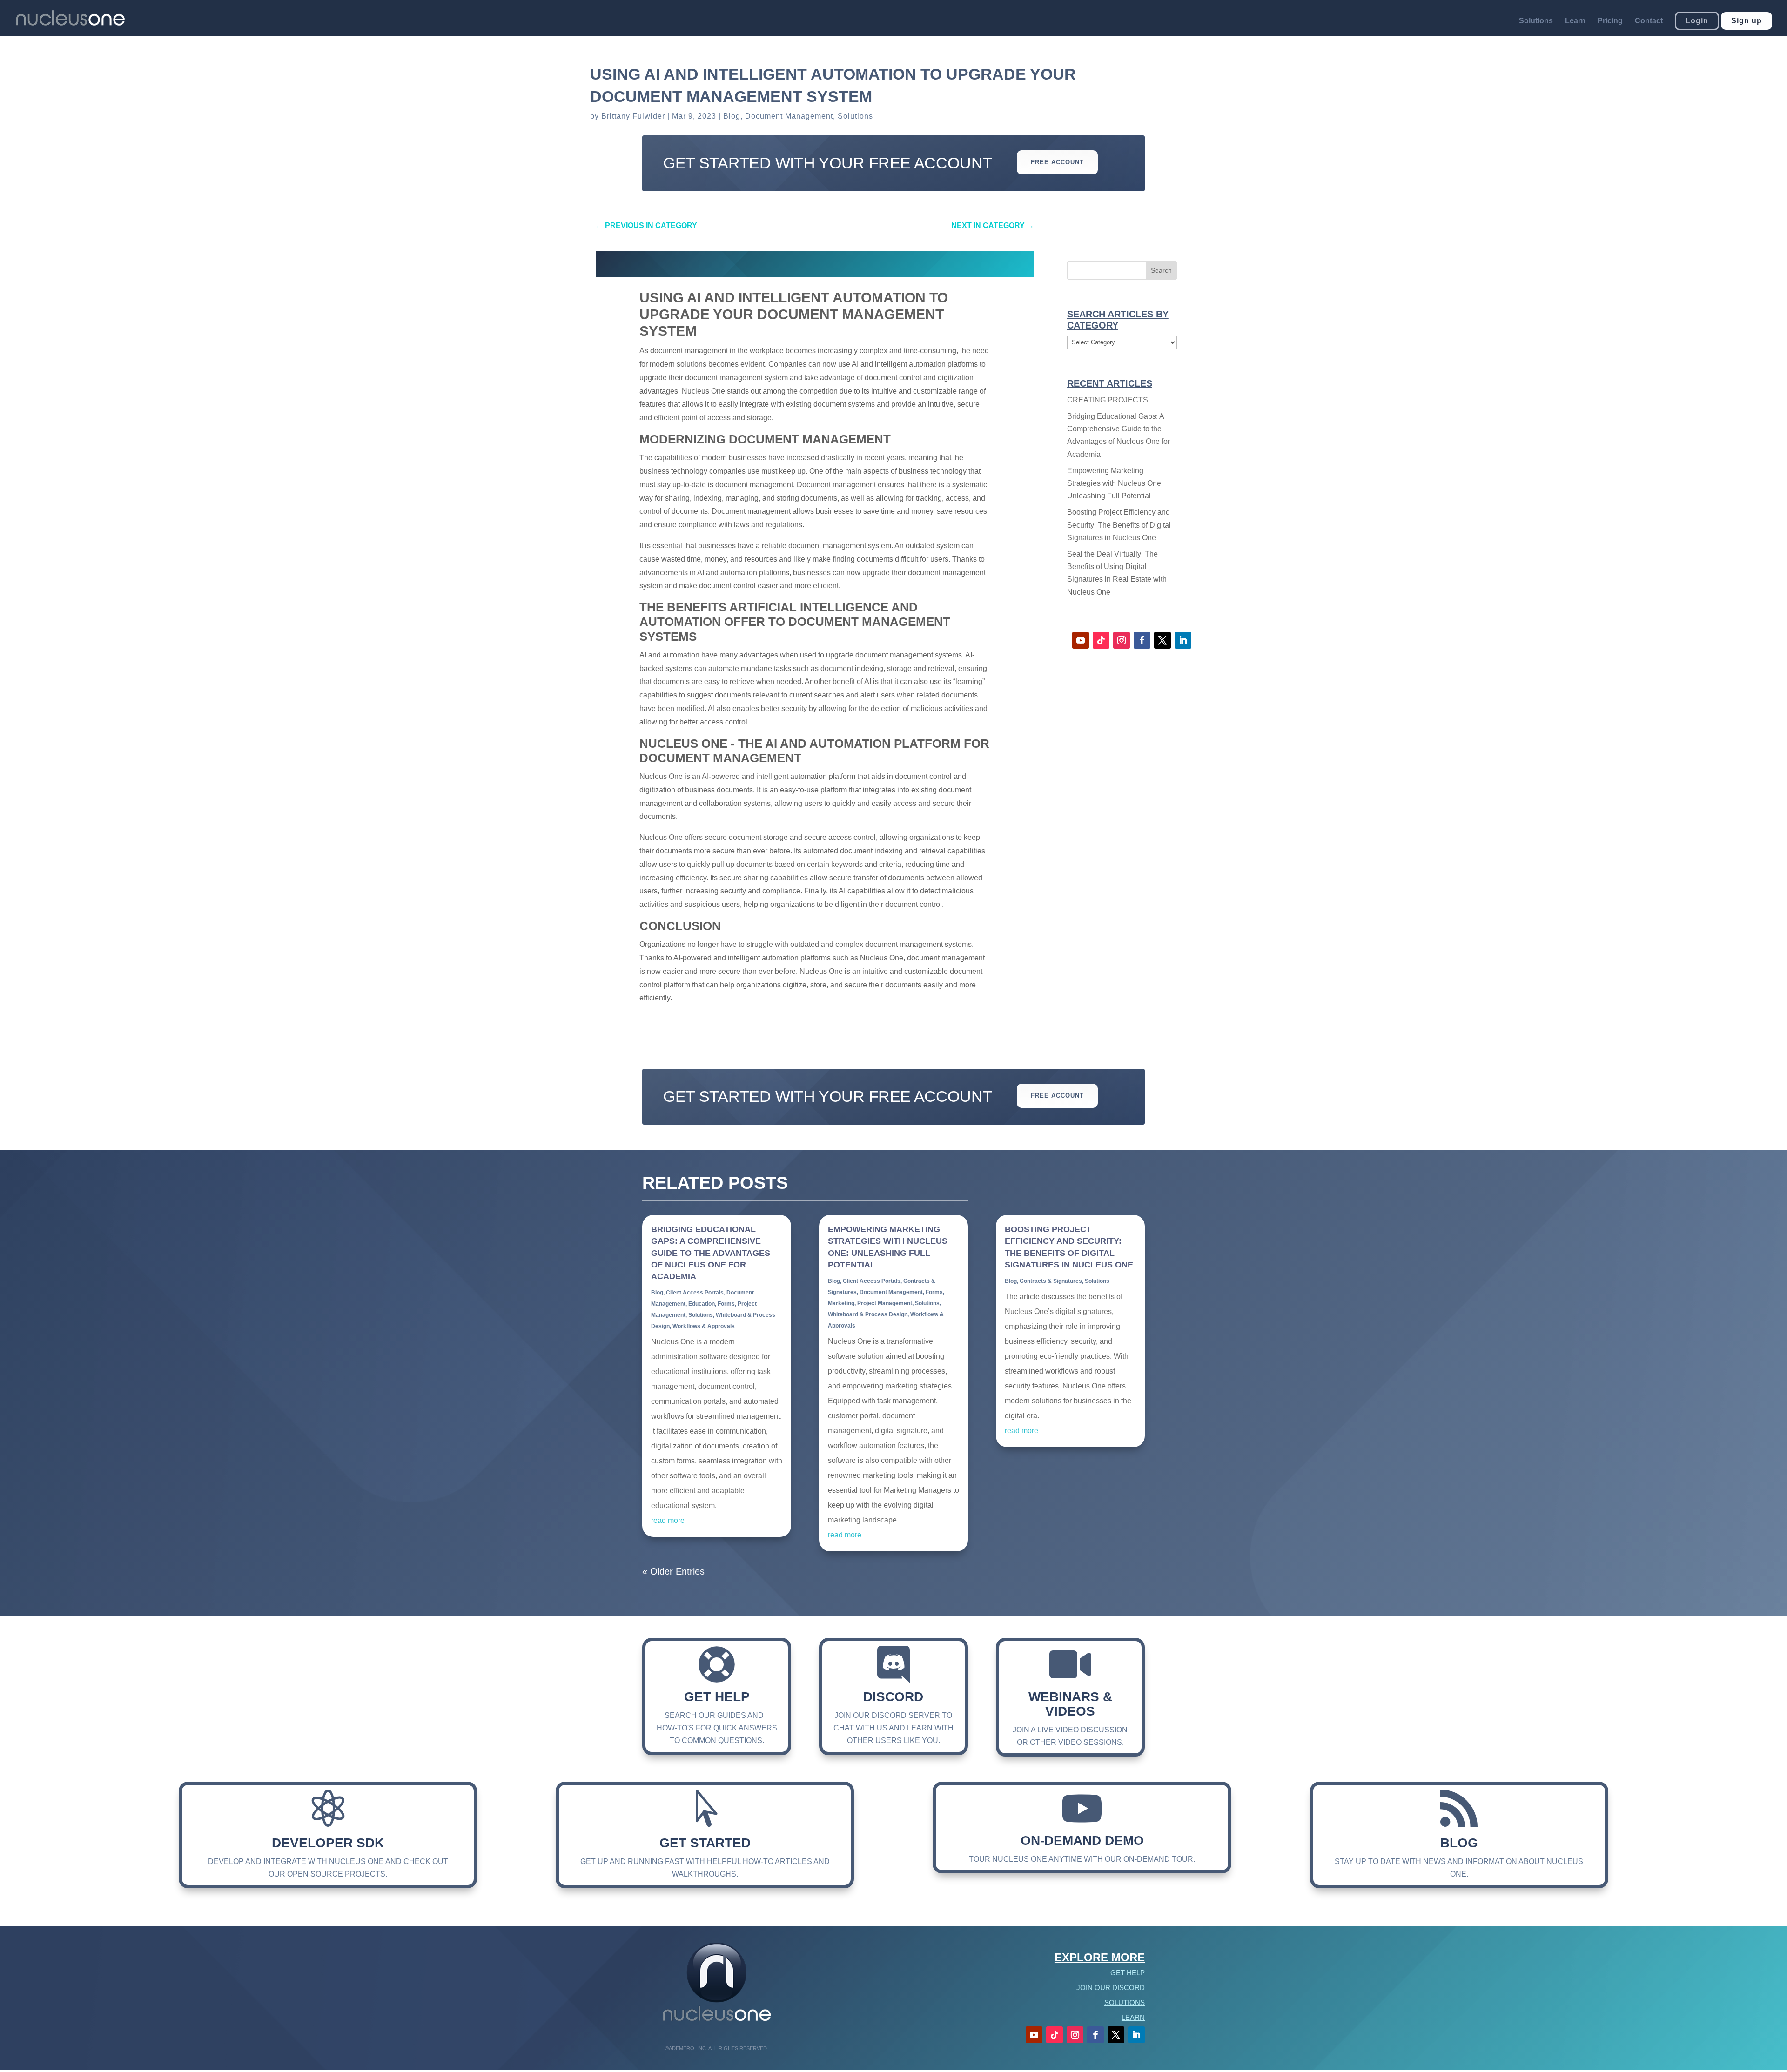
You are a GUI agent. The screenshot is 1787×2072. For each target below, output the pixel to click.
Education (702, 1304)
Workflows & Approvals (704, 1326)
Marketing (841, 1303)
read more (668, 1520)
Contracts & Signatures (1051, 1281)
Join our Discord (1111, 1988)
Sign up (1747, 21)
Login (1697, 21)
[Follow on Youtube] (1081, 640)
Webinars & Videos (1070, 1704)
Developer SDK (328, 1843)
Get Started (705, 1843)
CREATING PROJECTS (1108, 400)
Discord (893, 1697)
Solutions (1536, 21)
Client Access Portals (695, 1293)
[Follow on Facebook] (1142, 640)
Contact (1649, 21)
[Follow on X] (1162, 640)
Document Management (789, 116)
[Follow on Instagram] (1122, 640)
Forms (726, 1304)
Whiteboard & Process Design (868, 1314)
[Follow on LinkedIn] (1183, 640)
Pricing (1610, 21)
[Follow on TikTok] (1101, 640)
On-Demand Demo (1082, 1841)
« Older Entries (673, 1571)
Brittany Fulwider (633, 116)
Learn (1575, 21)
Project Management (885, 1303)
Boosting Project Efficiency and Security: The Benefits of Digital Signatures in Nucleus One (1119, 525)
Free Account (1057, 162)
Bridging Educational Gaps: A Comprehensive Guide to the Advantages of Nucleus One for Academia (711, 1253)
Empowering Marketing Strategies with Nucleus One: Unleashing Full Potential (1115, 483)
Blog (732, 116)
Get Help (717, 1697)
